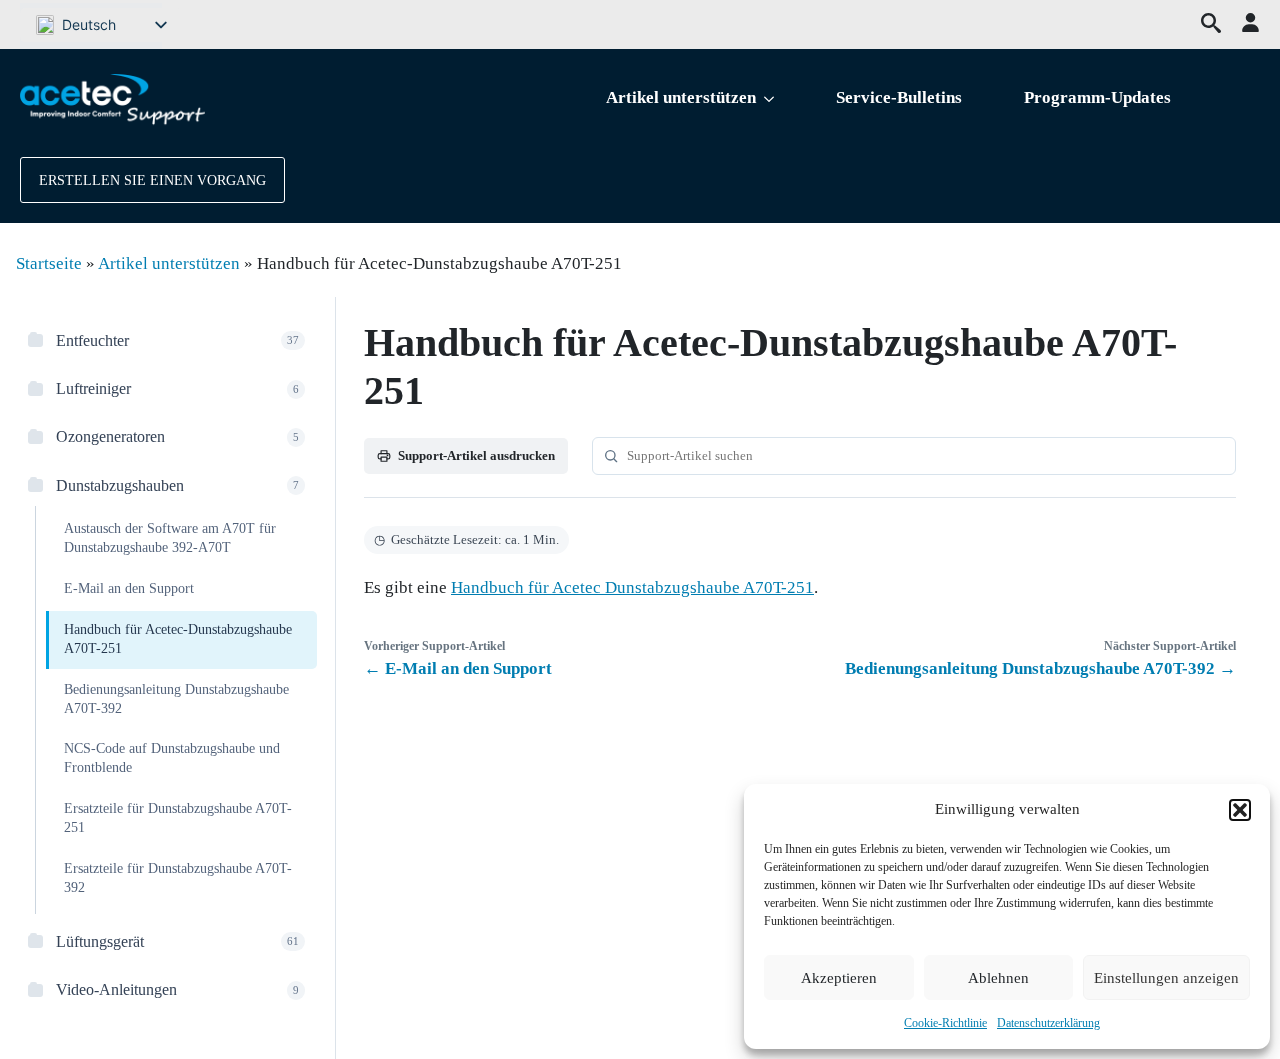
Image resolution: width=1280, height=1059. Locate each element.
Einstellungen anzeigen (1166, 978)
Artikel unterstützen (681, 97)
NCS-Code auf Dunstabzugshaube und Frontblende (172, 758)
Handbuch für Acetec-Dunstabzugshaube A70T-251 (178, 639)
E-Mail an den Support (129, 588)
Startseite (49, 263)
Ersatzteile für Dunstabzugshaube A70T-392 (178, 878)
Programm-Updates (1097, 97)
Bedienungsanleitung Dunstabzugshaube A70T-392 (176, 699)
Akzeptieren (839, 978)
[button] (1240, 810)
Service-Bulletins (899, 97)
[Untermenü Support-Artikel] (773, 98)
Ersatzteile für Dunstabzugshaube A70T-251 (178, 818)
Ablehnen (998, 978)
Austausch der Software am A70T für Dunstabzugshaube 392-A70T (170, 538)
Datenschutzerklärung (1048, 1023)
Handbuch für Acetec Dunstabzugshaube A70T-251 (632, 587)
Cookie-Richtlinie (945, 1023)
